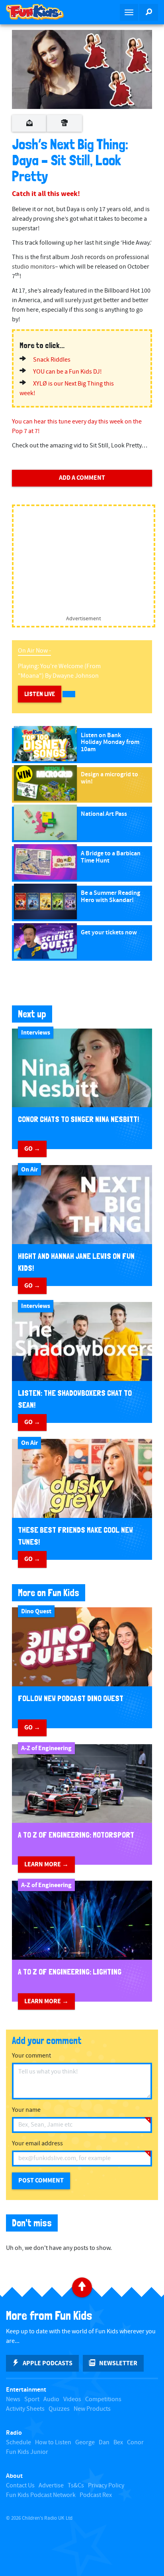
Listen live (40, 694)
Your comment (31, 2056)
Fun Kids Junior (27, 2452)
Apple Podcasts (48, 2363)
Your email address (37, 2144)
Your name (26, 2110)
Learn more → (46, 1864)
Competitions (103, 2399)
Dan (104, 2442)
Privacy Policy (106, 2486)
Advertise (51, 2486)
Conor (135, 2442)
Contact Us (20, 2486)
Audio (51, 2399)
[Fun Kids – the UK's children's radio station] (41, 12)
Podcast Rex (96, 2495)
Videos (72, 2399)
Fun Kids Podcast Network (41, 2495)
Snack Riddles (52, 360)
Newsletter (118, 2363)
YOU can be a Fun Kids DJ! (67, 372)
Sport (32, 2399)
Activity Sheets (25, 2409)
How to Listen (53, 2442)
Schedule (19, 2442)
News (13, 2399)
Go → (32, 1149)
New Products (92, 2409)
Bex (118, 2442)
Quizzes (59, 2409)
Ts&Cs (76, 2486)
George (85, 2442)
